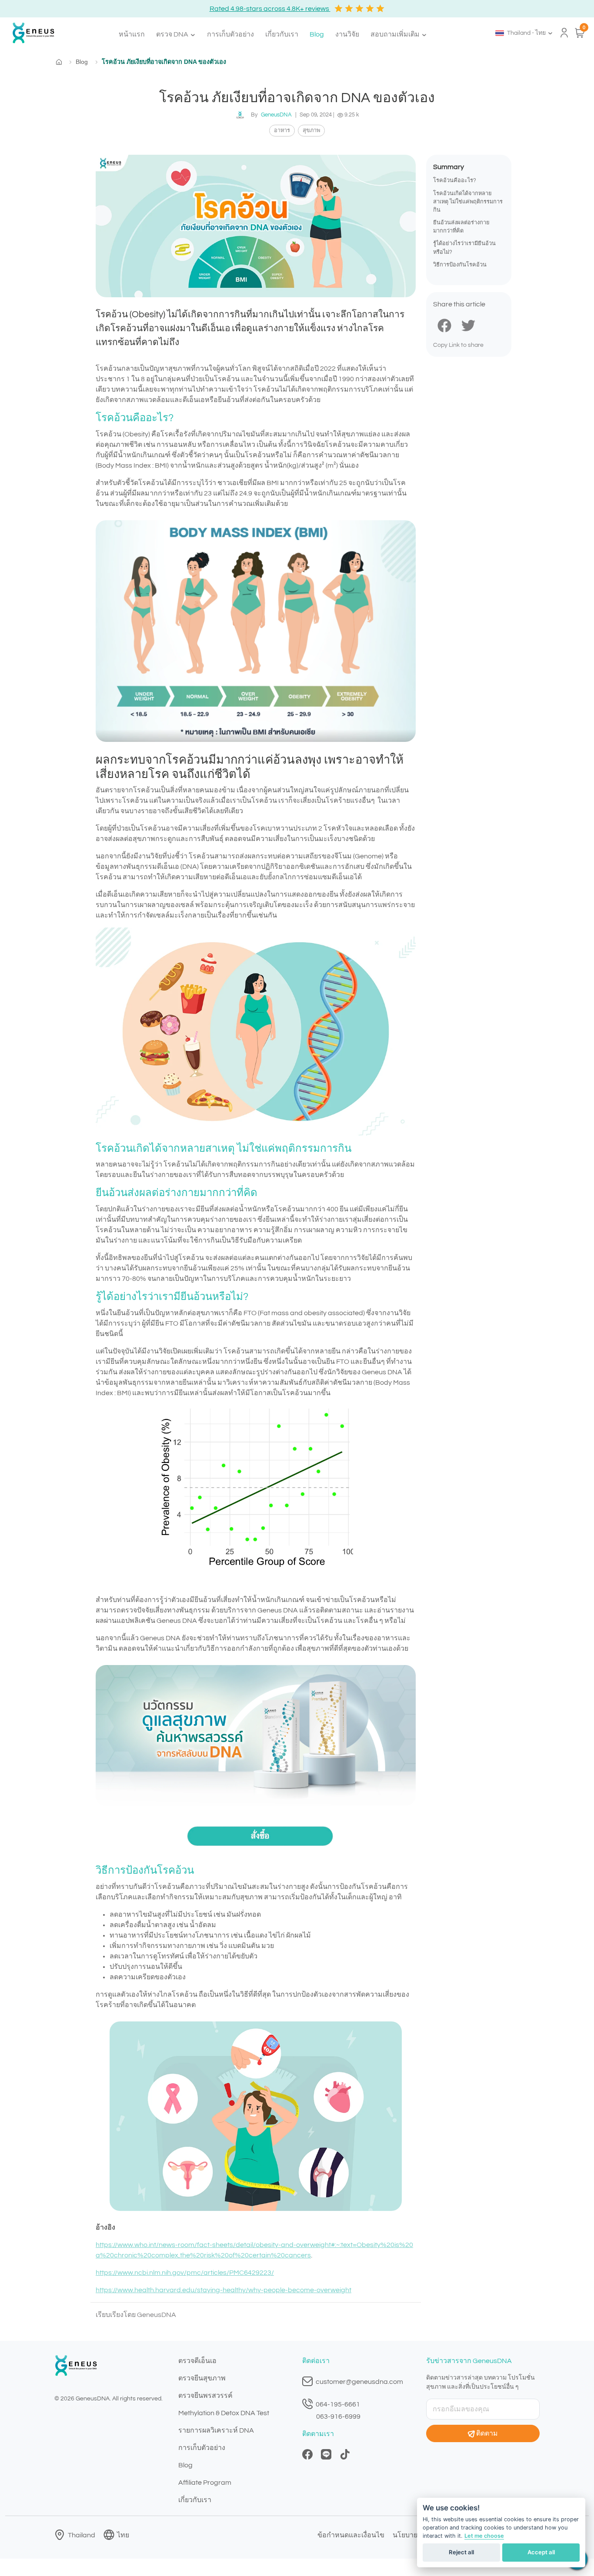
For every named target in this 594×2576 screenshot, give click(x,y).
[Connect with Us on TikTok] (345, 2454)
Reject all (461, 2552)
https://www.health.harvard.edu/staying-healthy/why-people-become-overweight (224, 2290)
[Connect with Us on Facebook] (307, 2454)
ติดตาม (487, 2433)
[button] (524, 33)
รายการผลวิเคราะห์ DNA (216, 2430)
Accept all (541, 2552)
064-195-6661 (337, 2404)
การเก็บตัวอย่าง (230, 34)
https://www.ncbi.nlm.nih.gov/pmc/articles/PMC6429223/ (185, 2273)
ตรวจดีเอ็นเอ (197, 2361)
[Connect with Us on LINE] (326, 2454)
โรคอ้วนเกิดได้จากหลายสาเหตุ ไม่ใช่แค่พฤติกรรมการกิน (468, 202)
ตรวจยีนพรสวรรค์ (205, 2396)
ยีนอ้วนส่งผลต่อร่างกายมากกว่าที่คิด (461, 227)
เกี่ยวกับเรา (282, 34)
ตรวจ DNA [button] (173, 34)
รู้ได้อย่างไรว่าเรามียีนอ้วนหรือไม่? (464, 248)
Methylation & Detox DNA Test (224, 2413)
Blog (317, 34)
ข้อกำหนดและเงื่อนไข (351, 2535)
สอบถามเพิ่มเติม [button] (396, 34)
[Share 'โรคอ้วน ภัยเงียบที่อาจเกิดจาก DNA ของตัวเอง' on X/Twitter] (468, 325)
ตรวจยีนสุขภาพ (202, 2378)
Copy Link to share (458, 345)
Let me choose (484, 2536)
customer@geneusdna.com (359, 2382)
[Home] (30, 33)
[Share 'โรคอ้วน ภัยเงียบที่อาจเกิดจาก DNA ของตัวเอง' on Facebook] (444, 325)
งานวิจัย (347, 34)
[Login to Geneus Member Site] (564, 33)
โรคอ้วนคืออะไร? (455, 181)
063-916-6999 (338, 2416)
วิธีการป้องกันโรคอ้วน (460, 265)
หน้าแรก (132, 34)
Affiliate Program (205, 2483)
